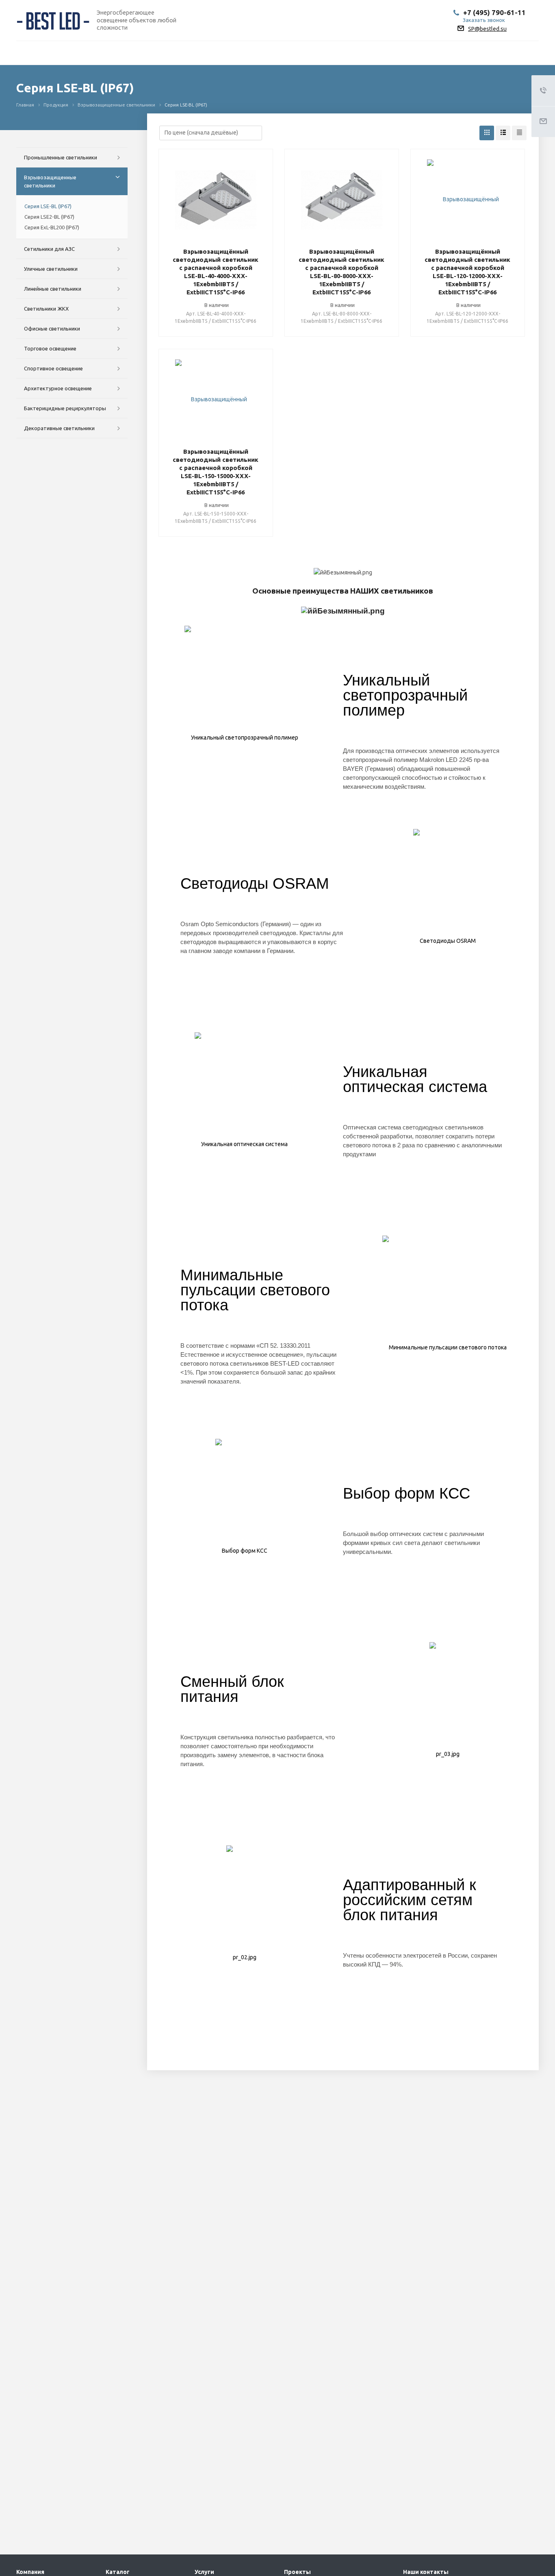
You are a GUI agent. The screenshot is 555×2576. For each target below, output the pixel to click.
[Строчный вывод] (503, 133)
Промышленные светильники (61, 157)
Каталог (118, 2572)
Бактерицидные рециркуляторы (65, 408)
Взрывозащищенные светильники (50, 181)
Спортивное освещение (53, 368)
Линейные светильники (53, 289)
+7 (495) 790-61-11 (494, 12)
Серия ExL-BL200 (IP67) (52, 227)
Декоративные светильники (59, 428)
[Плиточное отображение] (487, 133)
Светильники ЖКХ (46, 309)
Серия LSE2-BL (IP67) (49, 217)
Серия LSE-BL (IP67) (48, 206)
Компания (30, 2572)
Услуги (204, 2572)
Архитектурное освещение (58, 388)
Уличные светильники (51, 269)
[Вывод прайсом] (519, 133)
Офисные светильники (52, 329)
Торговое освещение (50, 348)
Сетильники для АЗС (49, 249)
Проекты (297, 2572)
